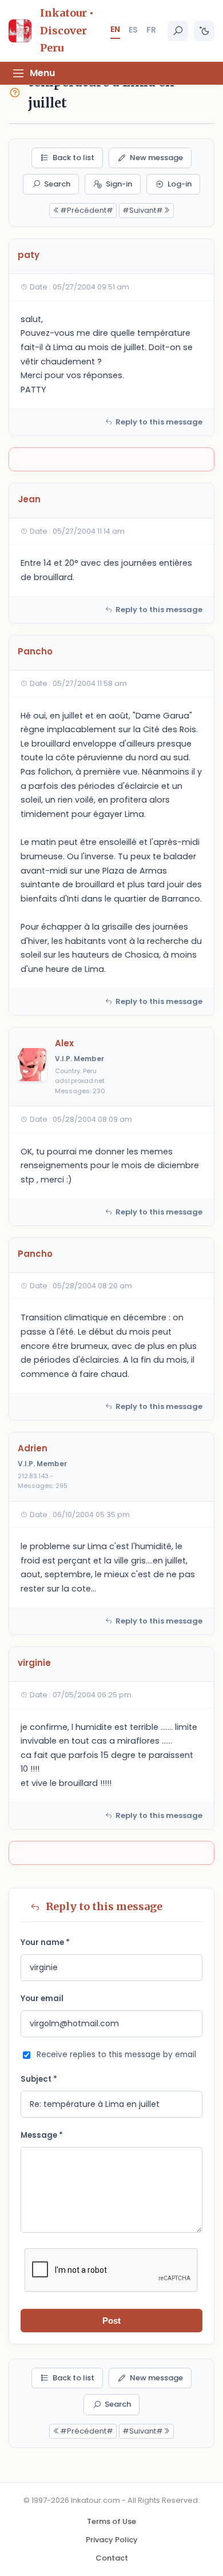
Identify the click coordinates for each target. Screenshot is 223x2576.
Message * (42, 2135)
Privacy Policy (112, 2540)
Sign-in (119, 184)
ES (133, 30)
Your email (42, 1999)
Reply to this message (159, 422)
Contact (112, 2558)
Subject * (39, 2079)
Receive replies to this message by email (116, 2055)
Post (111, 2321)
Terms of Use (111, 2521)
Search (57, 184)
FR (151, 30)
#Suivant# (143, 210)
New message (156, 158)
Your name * (45, 1942)
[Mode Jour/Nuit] (204, 31)
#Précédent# (87, 210)
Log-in (180, 184)
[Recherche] (178, 31)
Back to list (73, 158)
